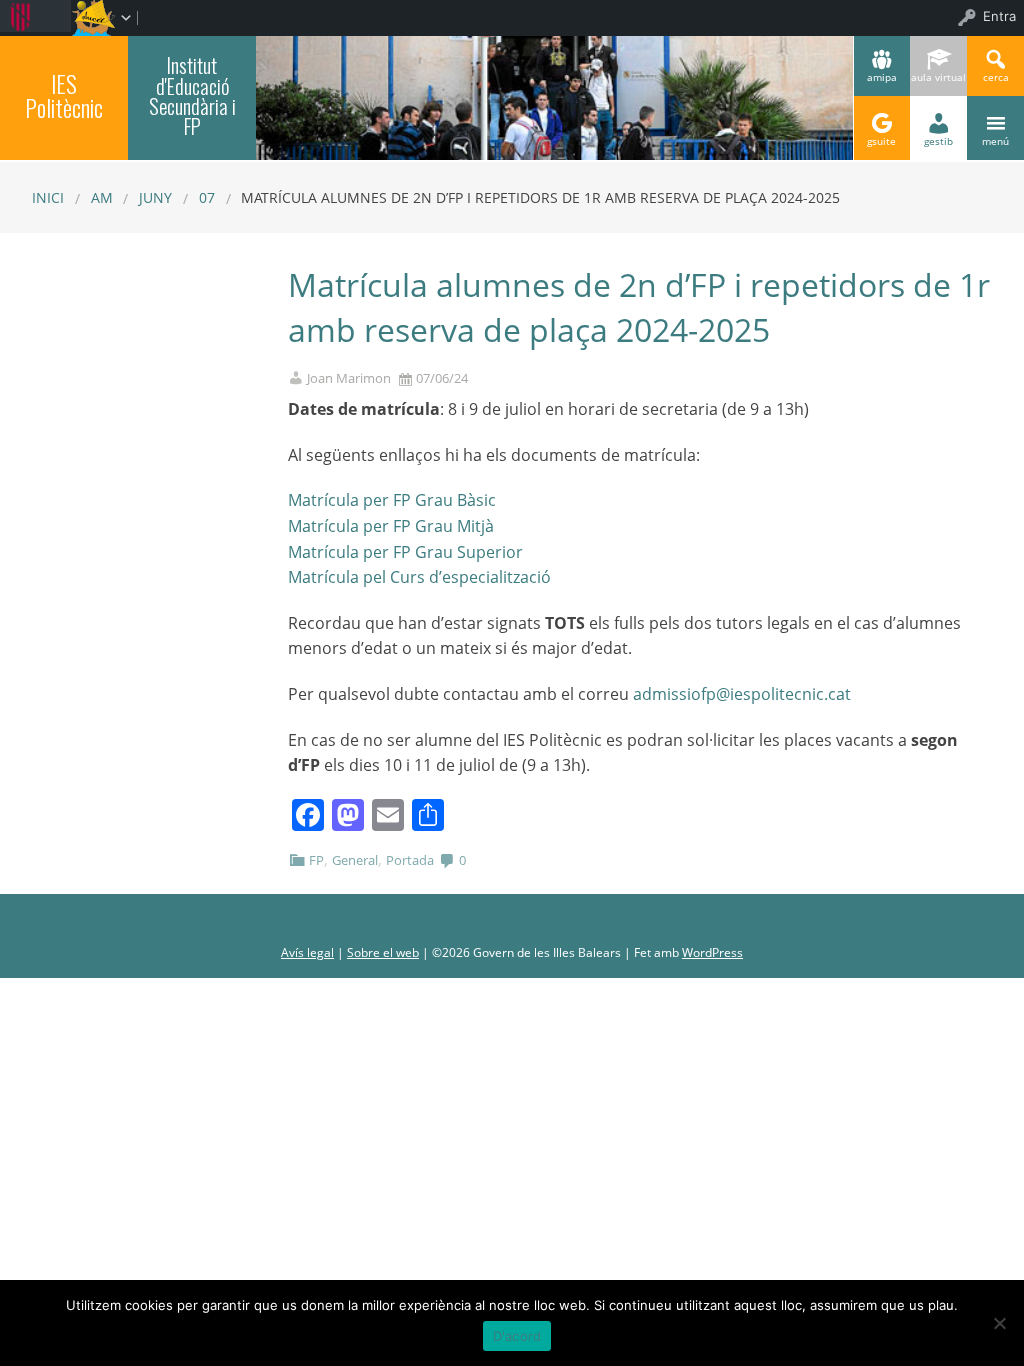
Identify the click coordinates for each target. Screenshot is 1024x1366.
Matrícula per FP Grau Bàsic (392, 500)
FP (316, 860)
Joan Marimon (349, 378)
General (355, 860)
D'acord (517, 1336)
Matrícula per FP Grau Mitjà (391, 526)
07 (207, 197)
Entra (999, 16)
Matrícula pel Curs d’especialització (419, 577)
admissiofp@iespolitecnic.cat (742, 694)
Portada (410, 860)
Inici (48, 197)
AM (102, 197)
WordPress (712, 952)
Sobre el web (383, 952)
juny (155, 197)
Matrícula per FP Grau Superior (405, 552)
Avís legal (307, 952)
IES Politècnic (64, 95)
